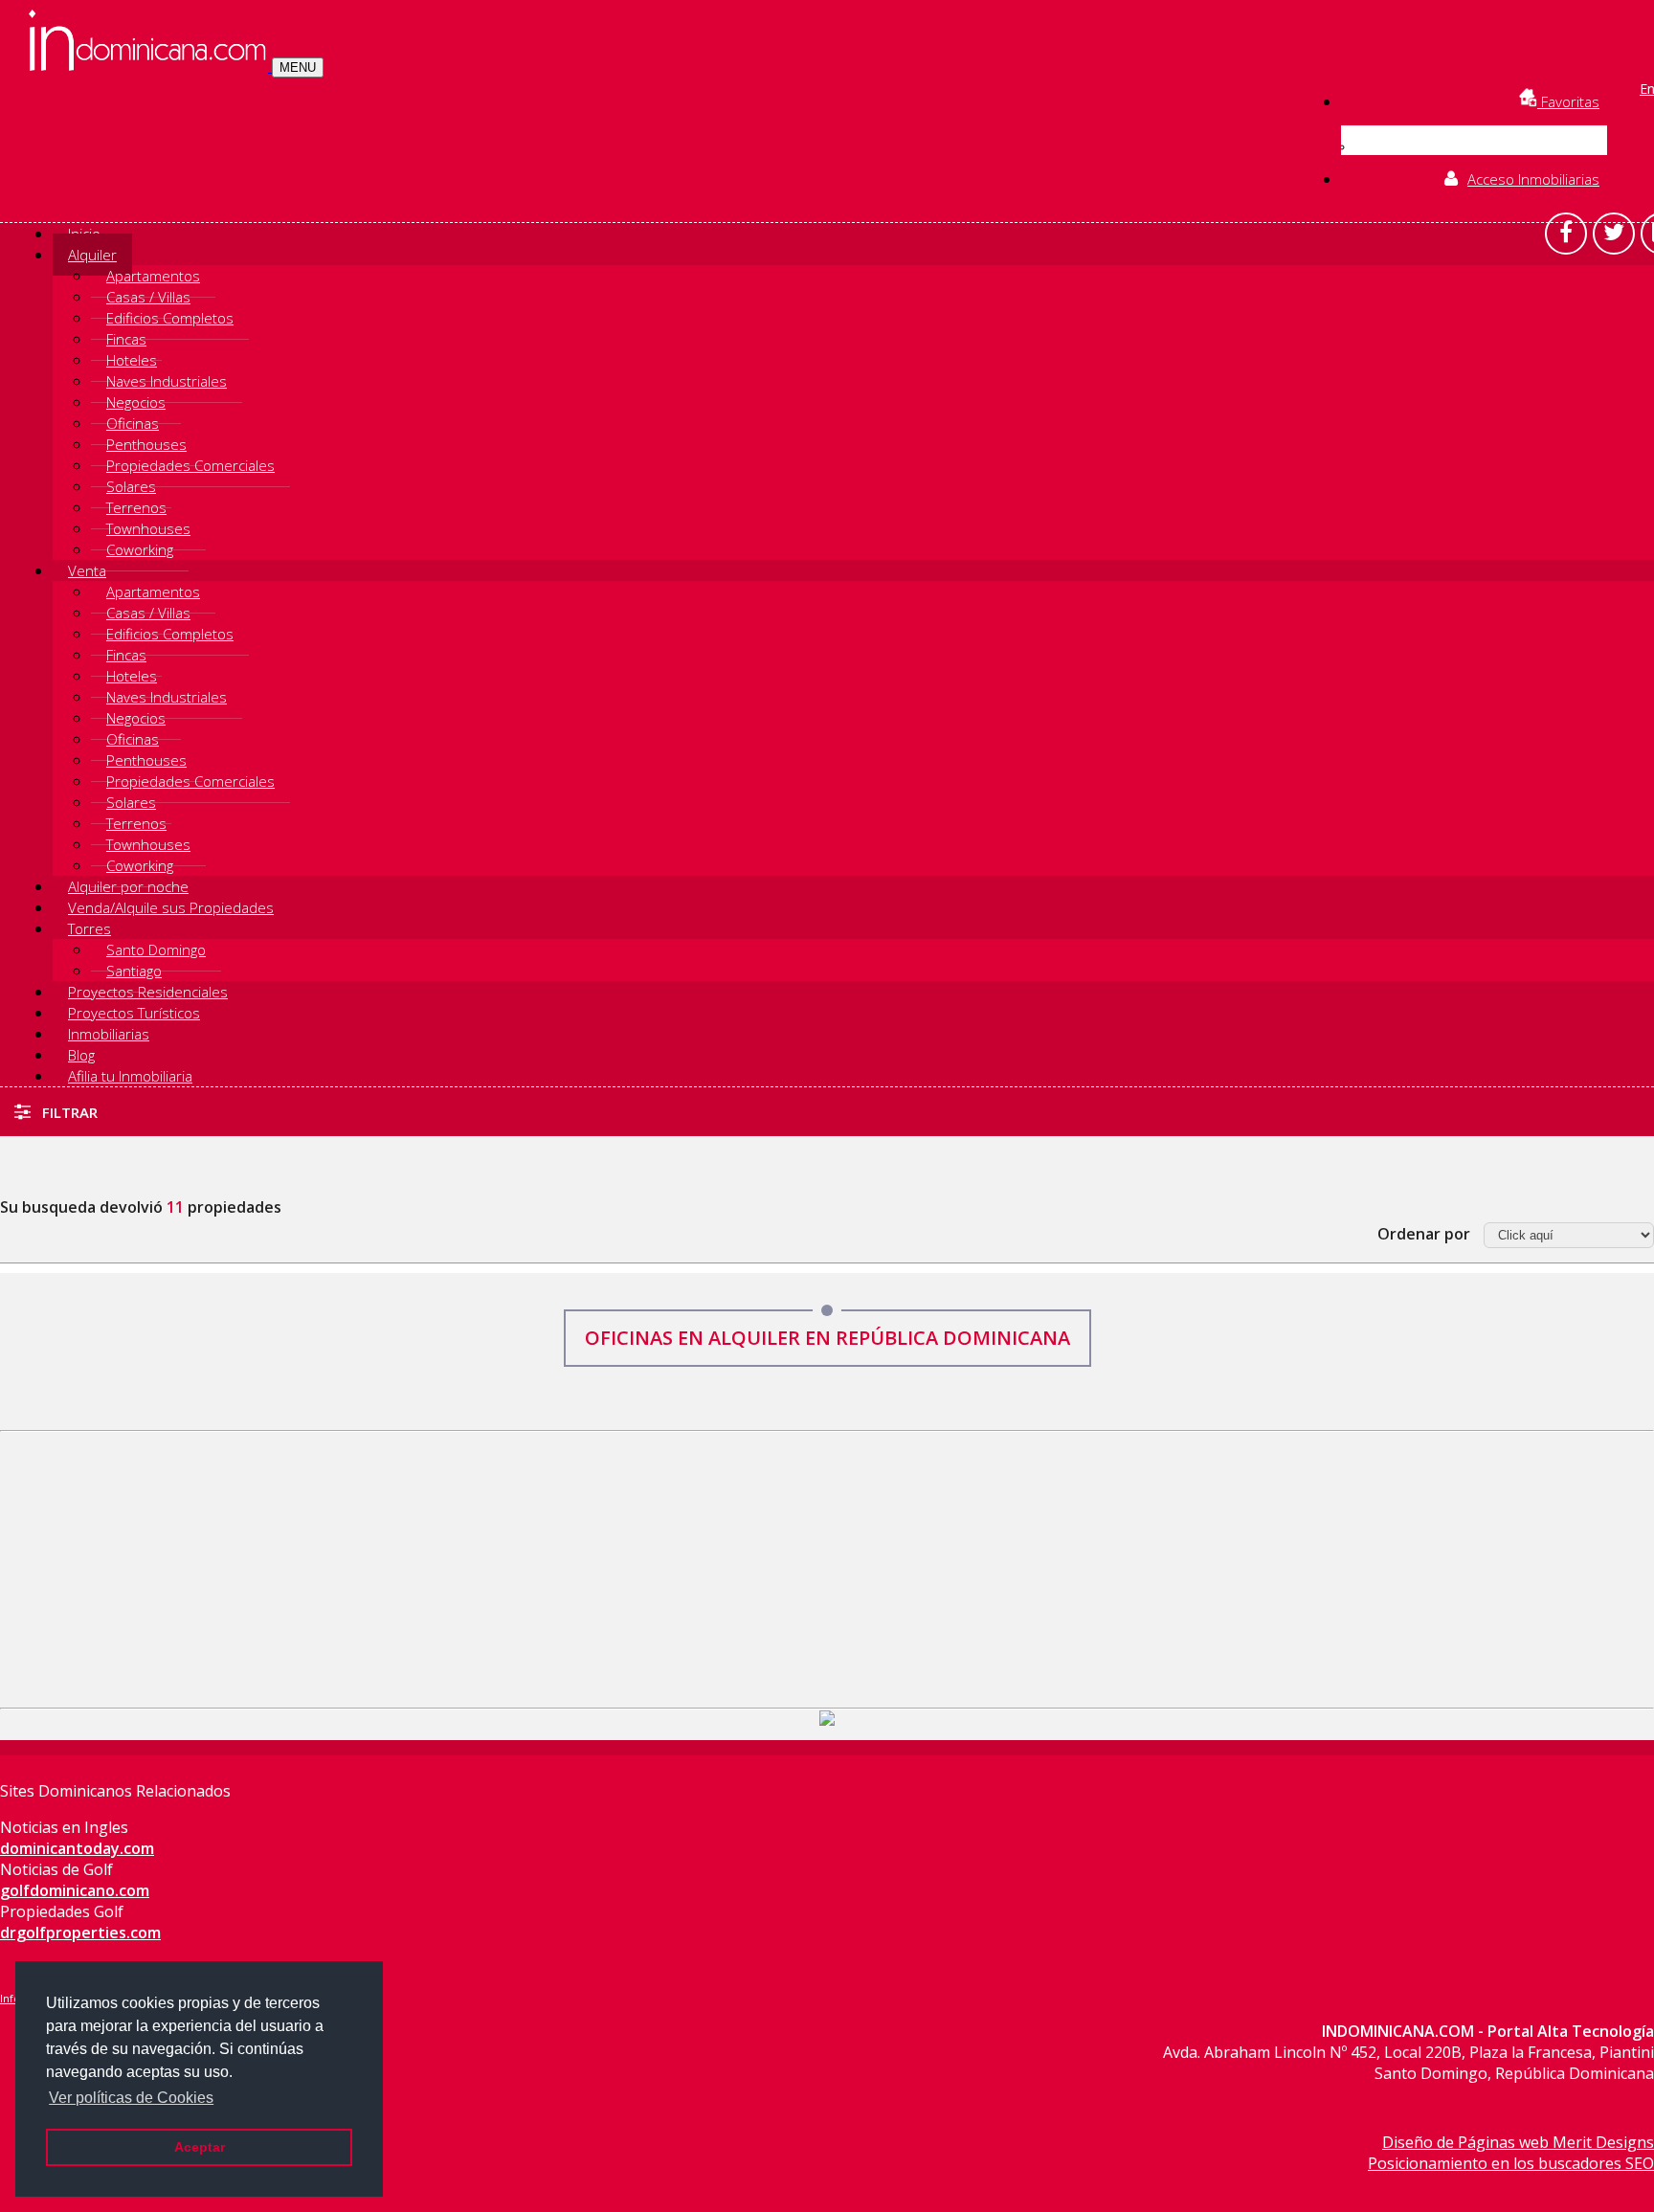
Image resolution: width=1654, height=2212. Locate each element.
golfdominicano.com (75, 1890)
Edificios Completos (170, 318)
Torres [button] (89, 928)
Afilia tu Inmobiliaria (130, 1076)
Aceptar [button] (200, 2147)
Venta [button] (87, 570)
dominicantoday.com (77, 1848)
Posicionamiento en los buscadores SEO (1511, 2163)
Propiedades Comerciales (190, 465)
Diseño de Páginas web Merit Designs (1518, 2142)
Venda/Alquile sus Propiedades (171, 907)
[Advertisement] (827, 1566)
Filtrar (68, 1112)
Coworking (140, 549)
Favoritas (1568, 101)
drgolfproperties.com (80, 1933)
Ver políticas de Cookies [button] (131, 2098)
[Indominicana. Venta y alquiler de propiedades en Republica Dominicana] (150, 66)
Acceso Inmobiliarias (1533, 179)
